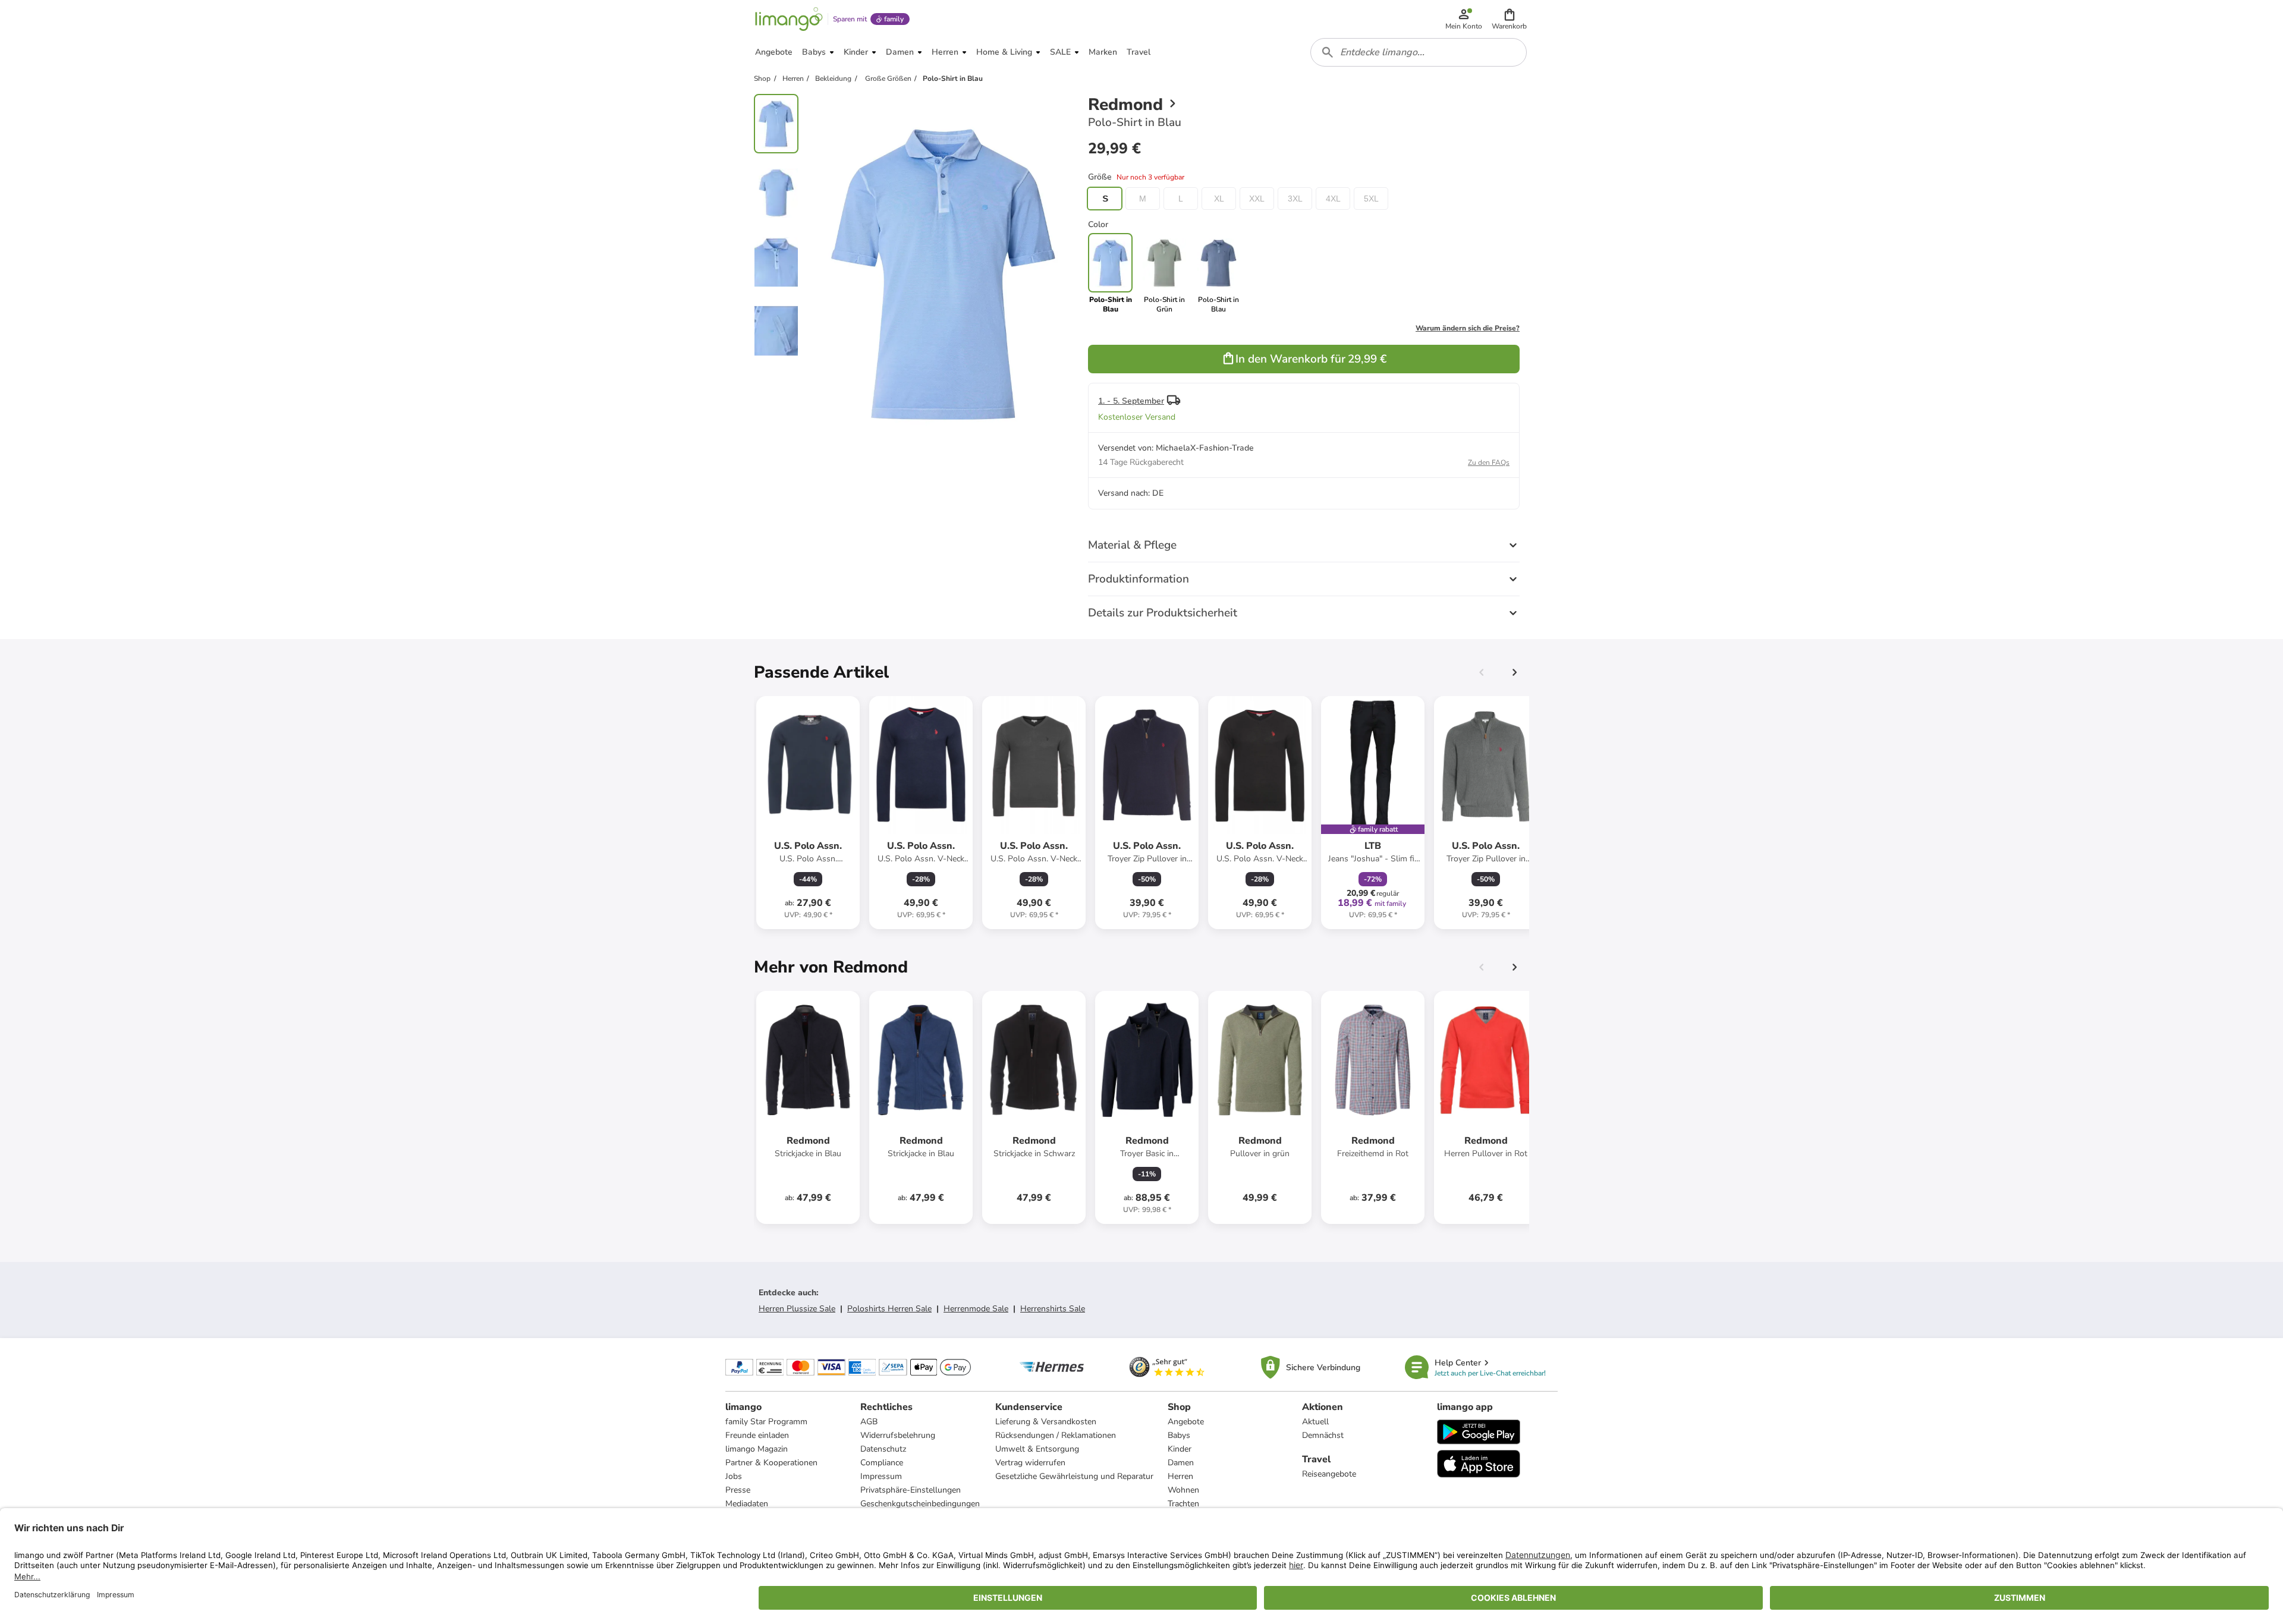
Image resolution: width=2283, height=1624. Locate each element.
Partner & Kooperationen (771, 1463)
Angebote (1186, 1422)
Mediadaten (747, 1504)
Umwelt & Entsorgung (1037, 1449)
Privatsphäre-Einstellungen (911, 1490)
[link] (1164, 273)
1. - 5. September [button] (1131, 401)
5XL (1371, 199)
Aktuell (1315, 1422)
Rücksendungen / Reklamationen (1056, 1435)
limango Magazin (757, 1449)
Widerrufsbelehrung (898, 1435)
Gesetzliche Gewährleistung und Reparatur (1074, 1476)
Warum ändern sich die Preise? (1468, 328)
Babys (1179, 1435)
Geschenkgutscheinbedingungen (920, 1504)
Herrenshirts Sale (1053, 1309)
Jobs (734, 1476)
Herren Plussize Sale (797, 1309)
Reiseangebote (1329, 1474)
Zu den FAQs (1489, 462)
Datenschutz (883, 1449)
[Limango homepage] (789, 19)
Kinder (1180, 1449)
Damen (1181, 1463)
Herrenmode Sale (976, 1309)
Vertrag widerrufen (1030, 1463)
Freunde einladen (757, 1435)
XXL (1257, 199)
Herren (1180, 1476)
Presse (738, 1490)
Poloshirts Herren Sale (889, 1309)
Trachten (1183, 1504)
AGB (869, 1422)
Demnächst (1323, 1435)
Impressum (881, 1476)
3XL (1295, 199)
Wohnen (1183, 1490)
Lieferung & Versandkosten (1046, 1422)
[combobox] (1419, 52)
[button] (1509, 19)
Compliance (882, 1463)
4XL (1333, 199)
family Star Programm (766, 1422)
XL (1219, 199)
